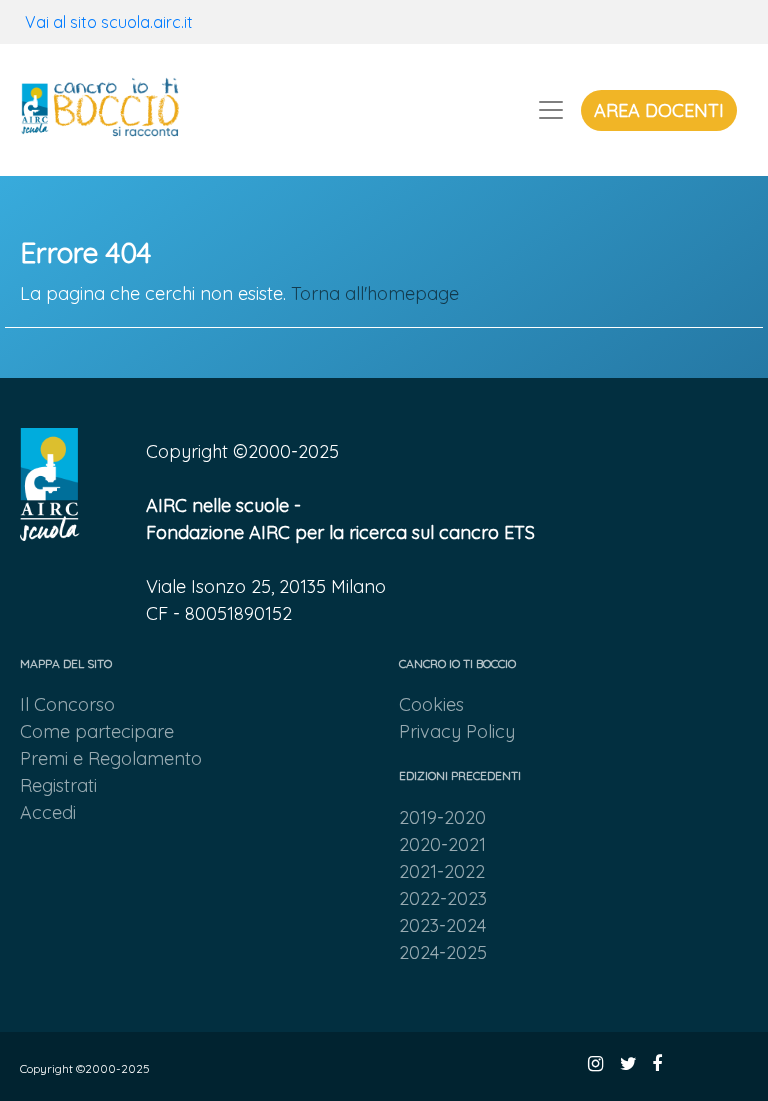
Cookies (431, 704)
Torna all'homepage (375, 293)
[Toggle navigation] (551, 110)
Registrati (58, 785)
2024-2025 (443, 952)
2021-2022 (442, 871)
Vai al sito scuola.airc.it (109, 22)
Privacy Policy (457, 731)
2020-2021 (442, 844)
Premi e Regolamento (111, 758)
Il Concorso (67, 704)
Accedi (48, 812)
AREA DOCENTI (659, 110)
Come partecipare (97, 731)
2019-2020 (442, 817)
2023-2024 (442, 925)
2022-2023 (443, 898)
